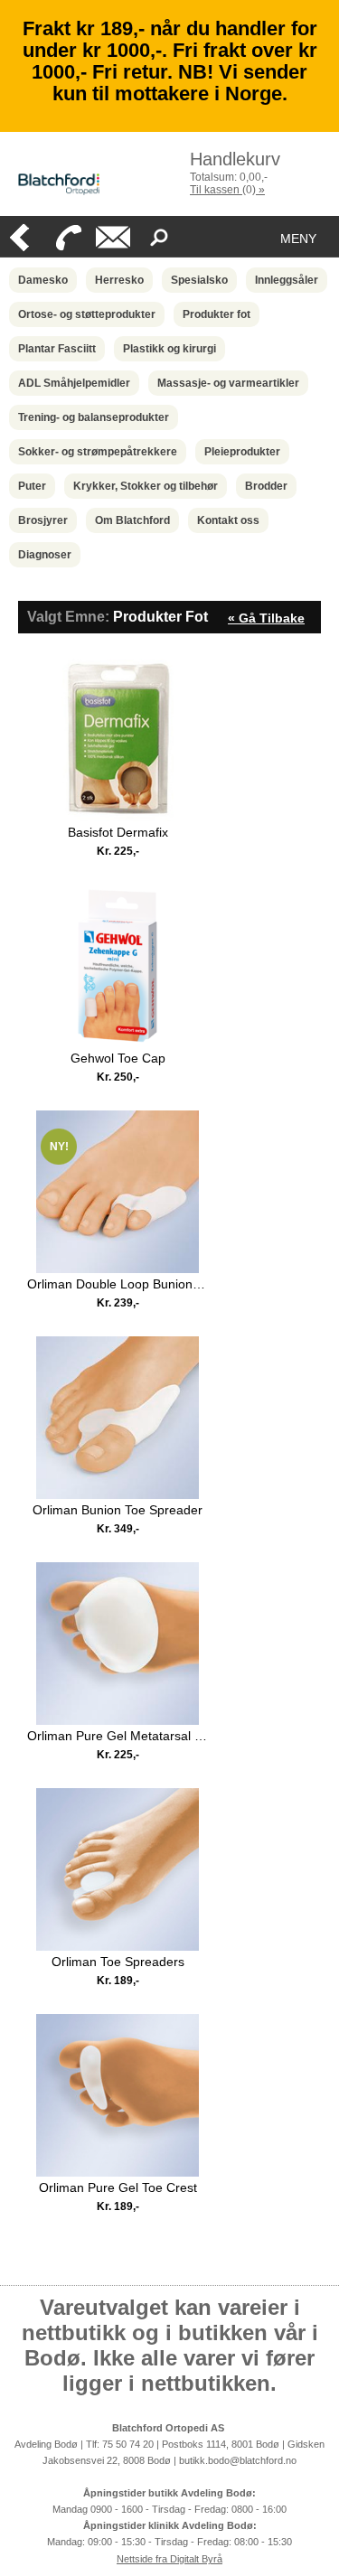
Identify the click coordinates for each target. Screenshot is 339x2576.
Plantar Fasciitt (57, 349)
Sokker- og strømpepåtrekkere (98, 452)
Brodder (266, 486)
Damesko (43, 280)
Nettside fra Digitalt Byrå (169, 2559)
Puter (32, 486)
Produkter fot (217, 314)
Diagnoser (45, 555)
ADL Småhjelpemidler (74, 383)
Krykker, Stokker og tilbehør (146, 486)
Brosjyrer (43, 520)
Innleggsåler (287, 280)
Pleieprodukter (242, 452)
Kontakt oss (228, 520)
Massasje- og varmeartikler (228, 383)
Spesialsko (199, 280)
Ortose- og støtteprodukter (87, 314)
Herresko (119, 280)
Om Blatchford (132, 520)
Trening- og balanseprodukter (94, 417)
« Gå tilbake (266, 618)
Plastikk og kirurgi (169, 349)
